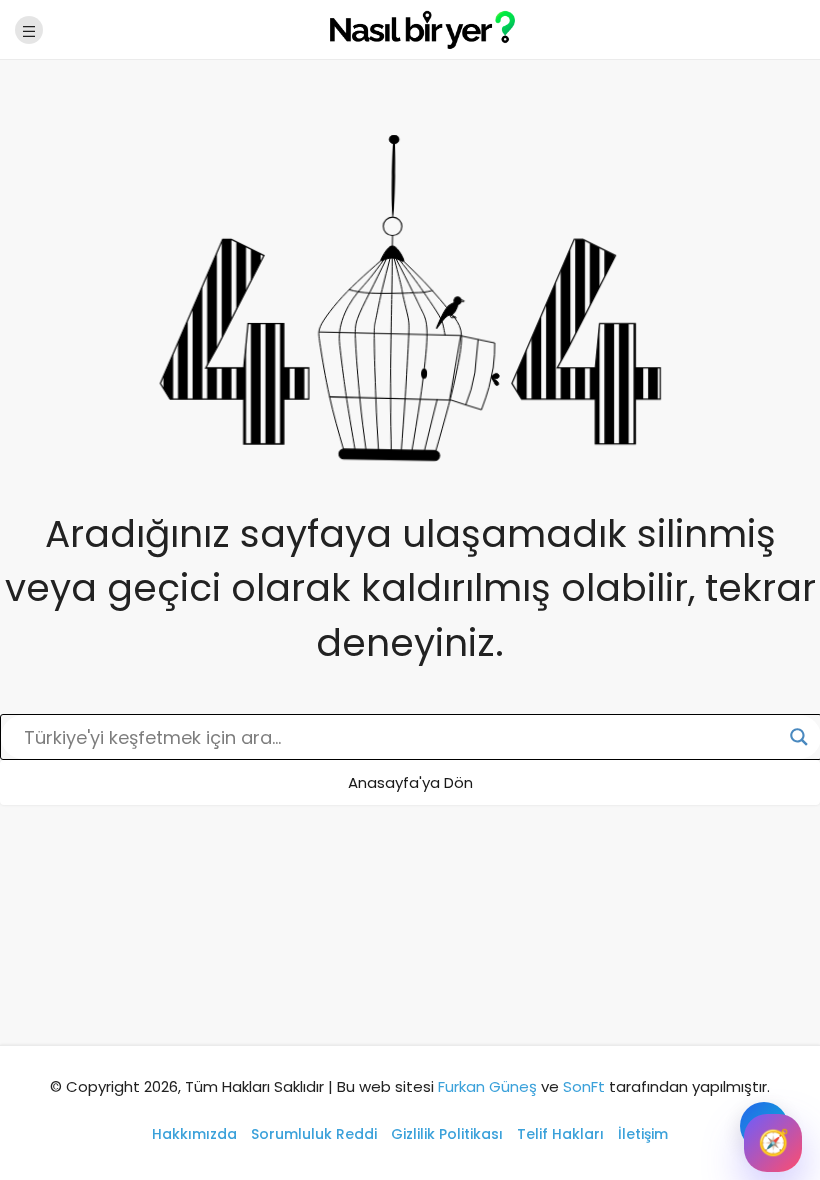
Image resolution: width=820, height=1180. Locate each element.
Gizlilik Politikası (447, 1134)
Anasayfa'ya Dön (410, 782)
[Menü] (29, 30)
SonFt (584, 1086)
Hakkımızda (194, 1134)
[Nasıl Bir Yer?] (410, 28)
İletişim (643, 1134)
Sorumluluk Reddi (314, 1134)
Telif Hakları (560, 1134)
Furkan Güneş (487, 1086)
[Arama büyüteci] (799, 737)
